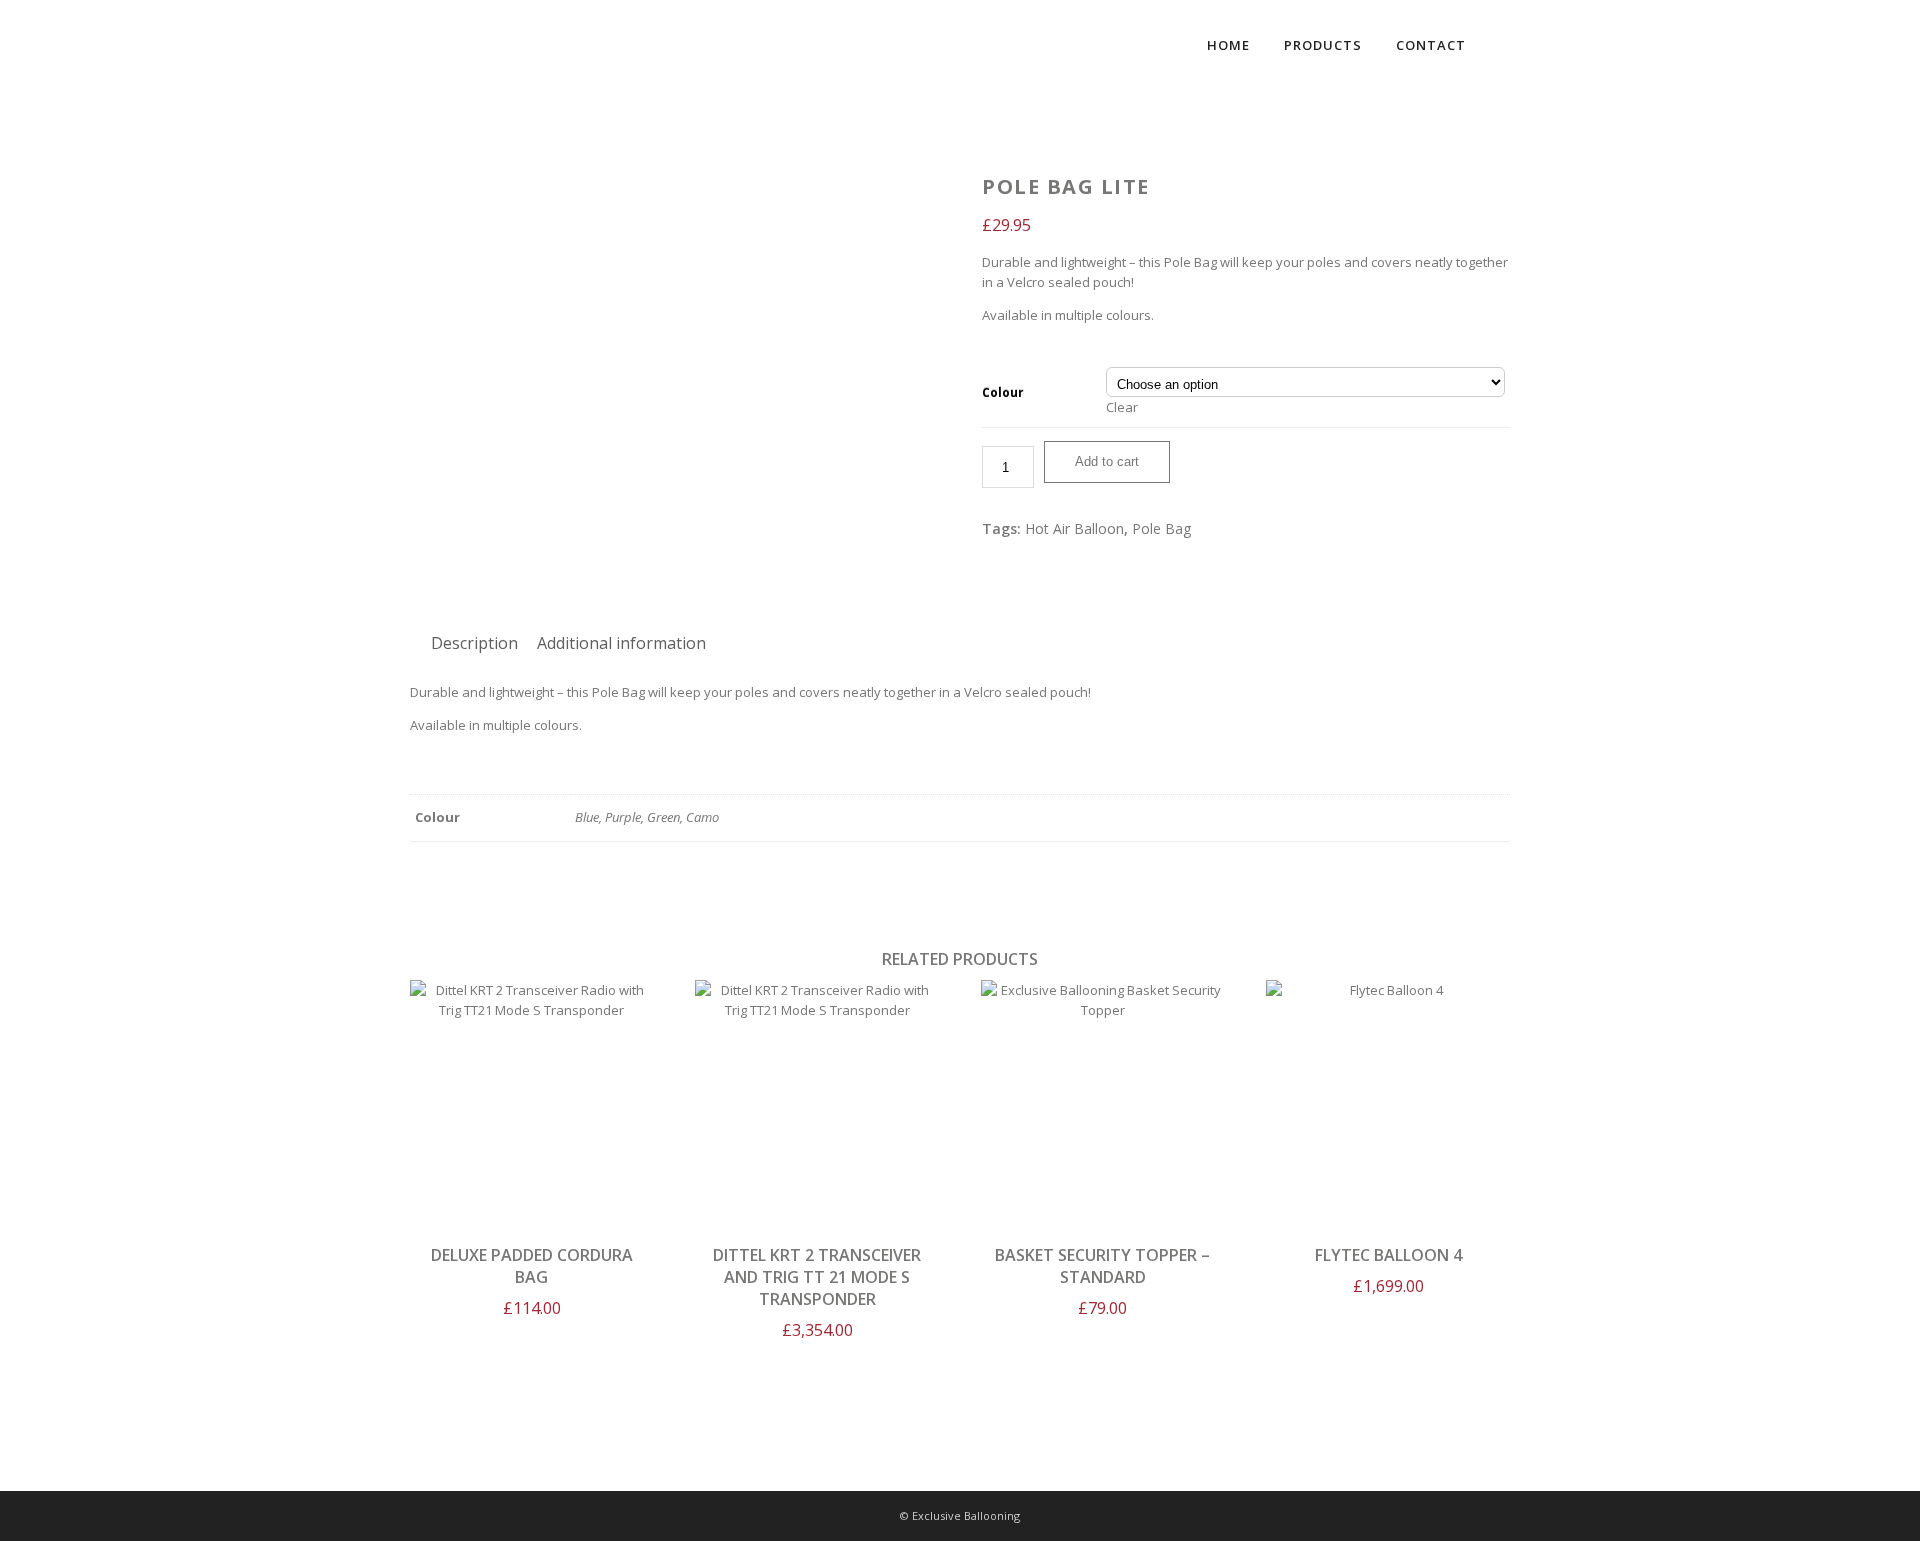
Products (1323, 45)
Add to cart (1107, 461)
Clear (1122, 407)
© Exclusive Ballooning (960, 1515)
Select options (1102, 1096)
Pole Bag (1161, 528)
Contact (1431, 45)
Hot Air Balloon (1074, 528)
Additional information (621, 643)
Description (474, 643)
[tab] (474, 643)
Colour (1002, 392)
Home (1228, 45)
